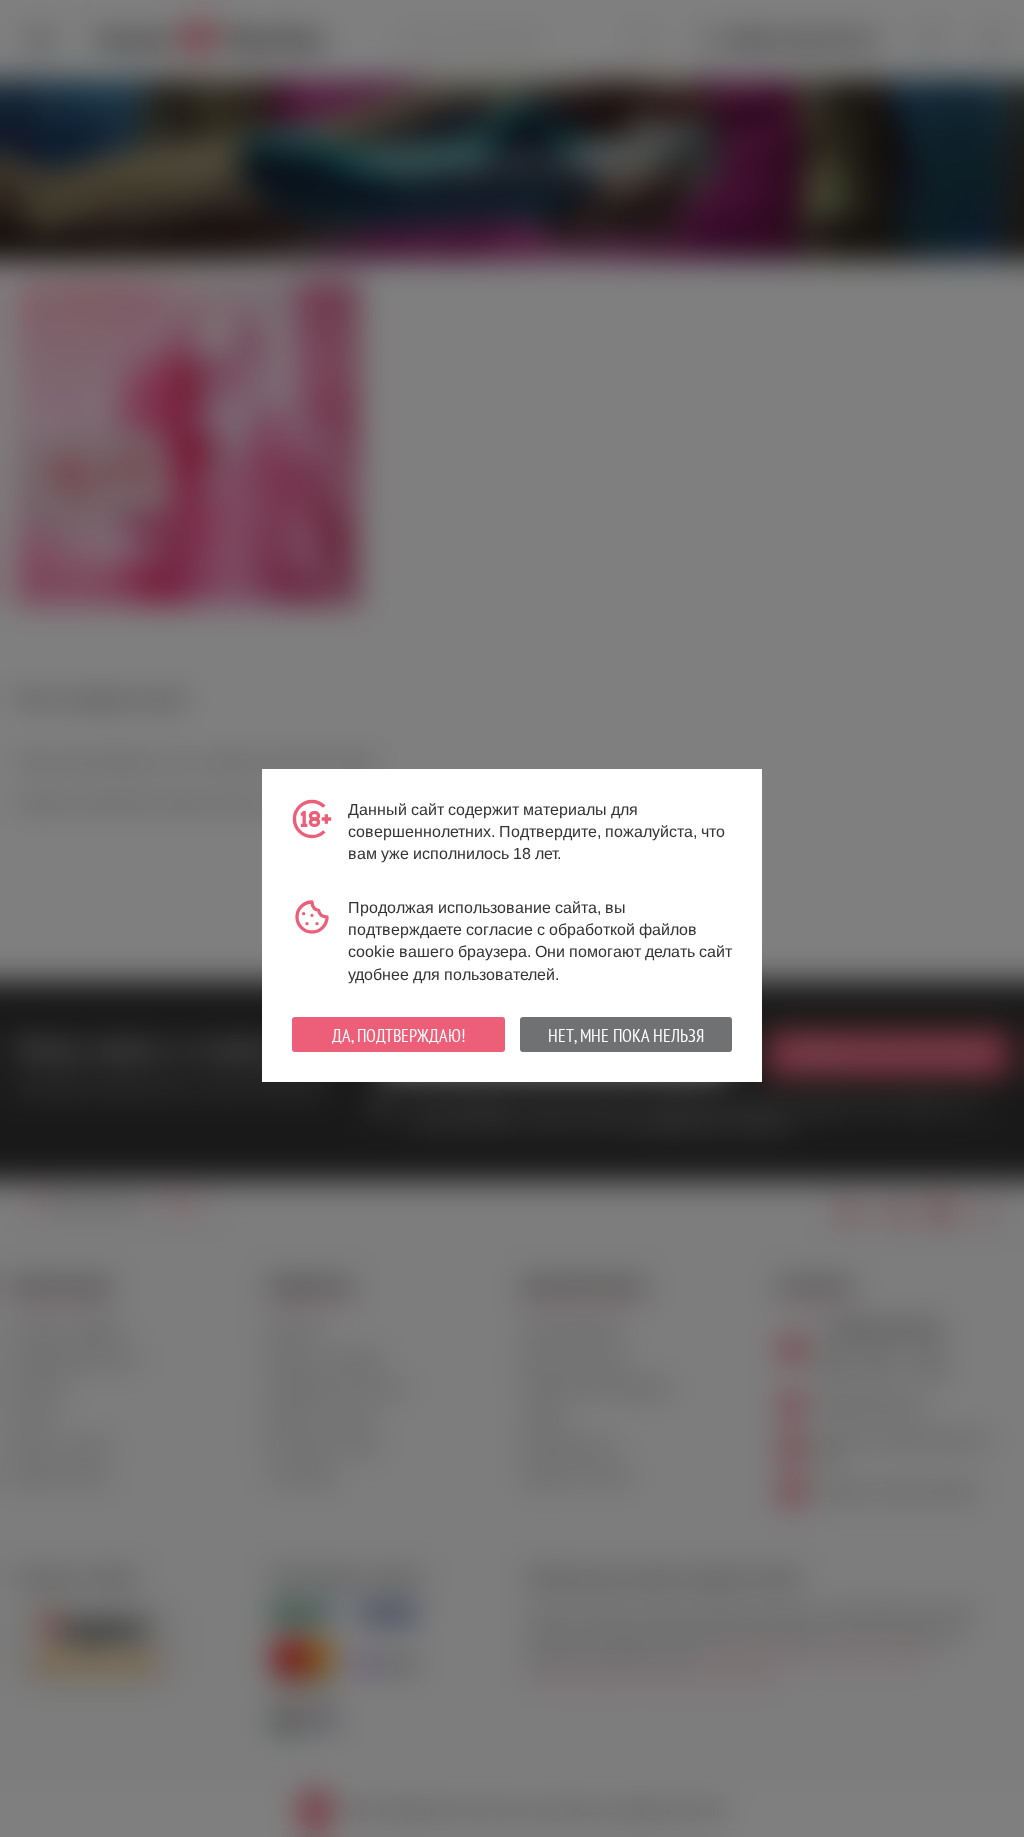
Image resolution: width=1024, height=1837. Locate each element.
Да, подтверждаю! (398, 1035)
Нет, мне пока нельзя (626, 1035)
